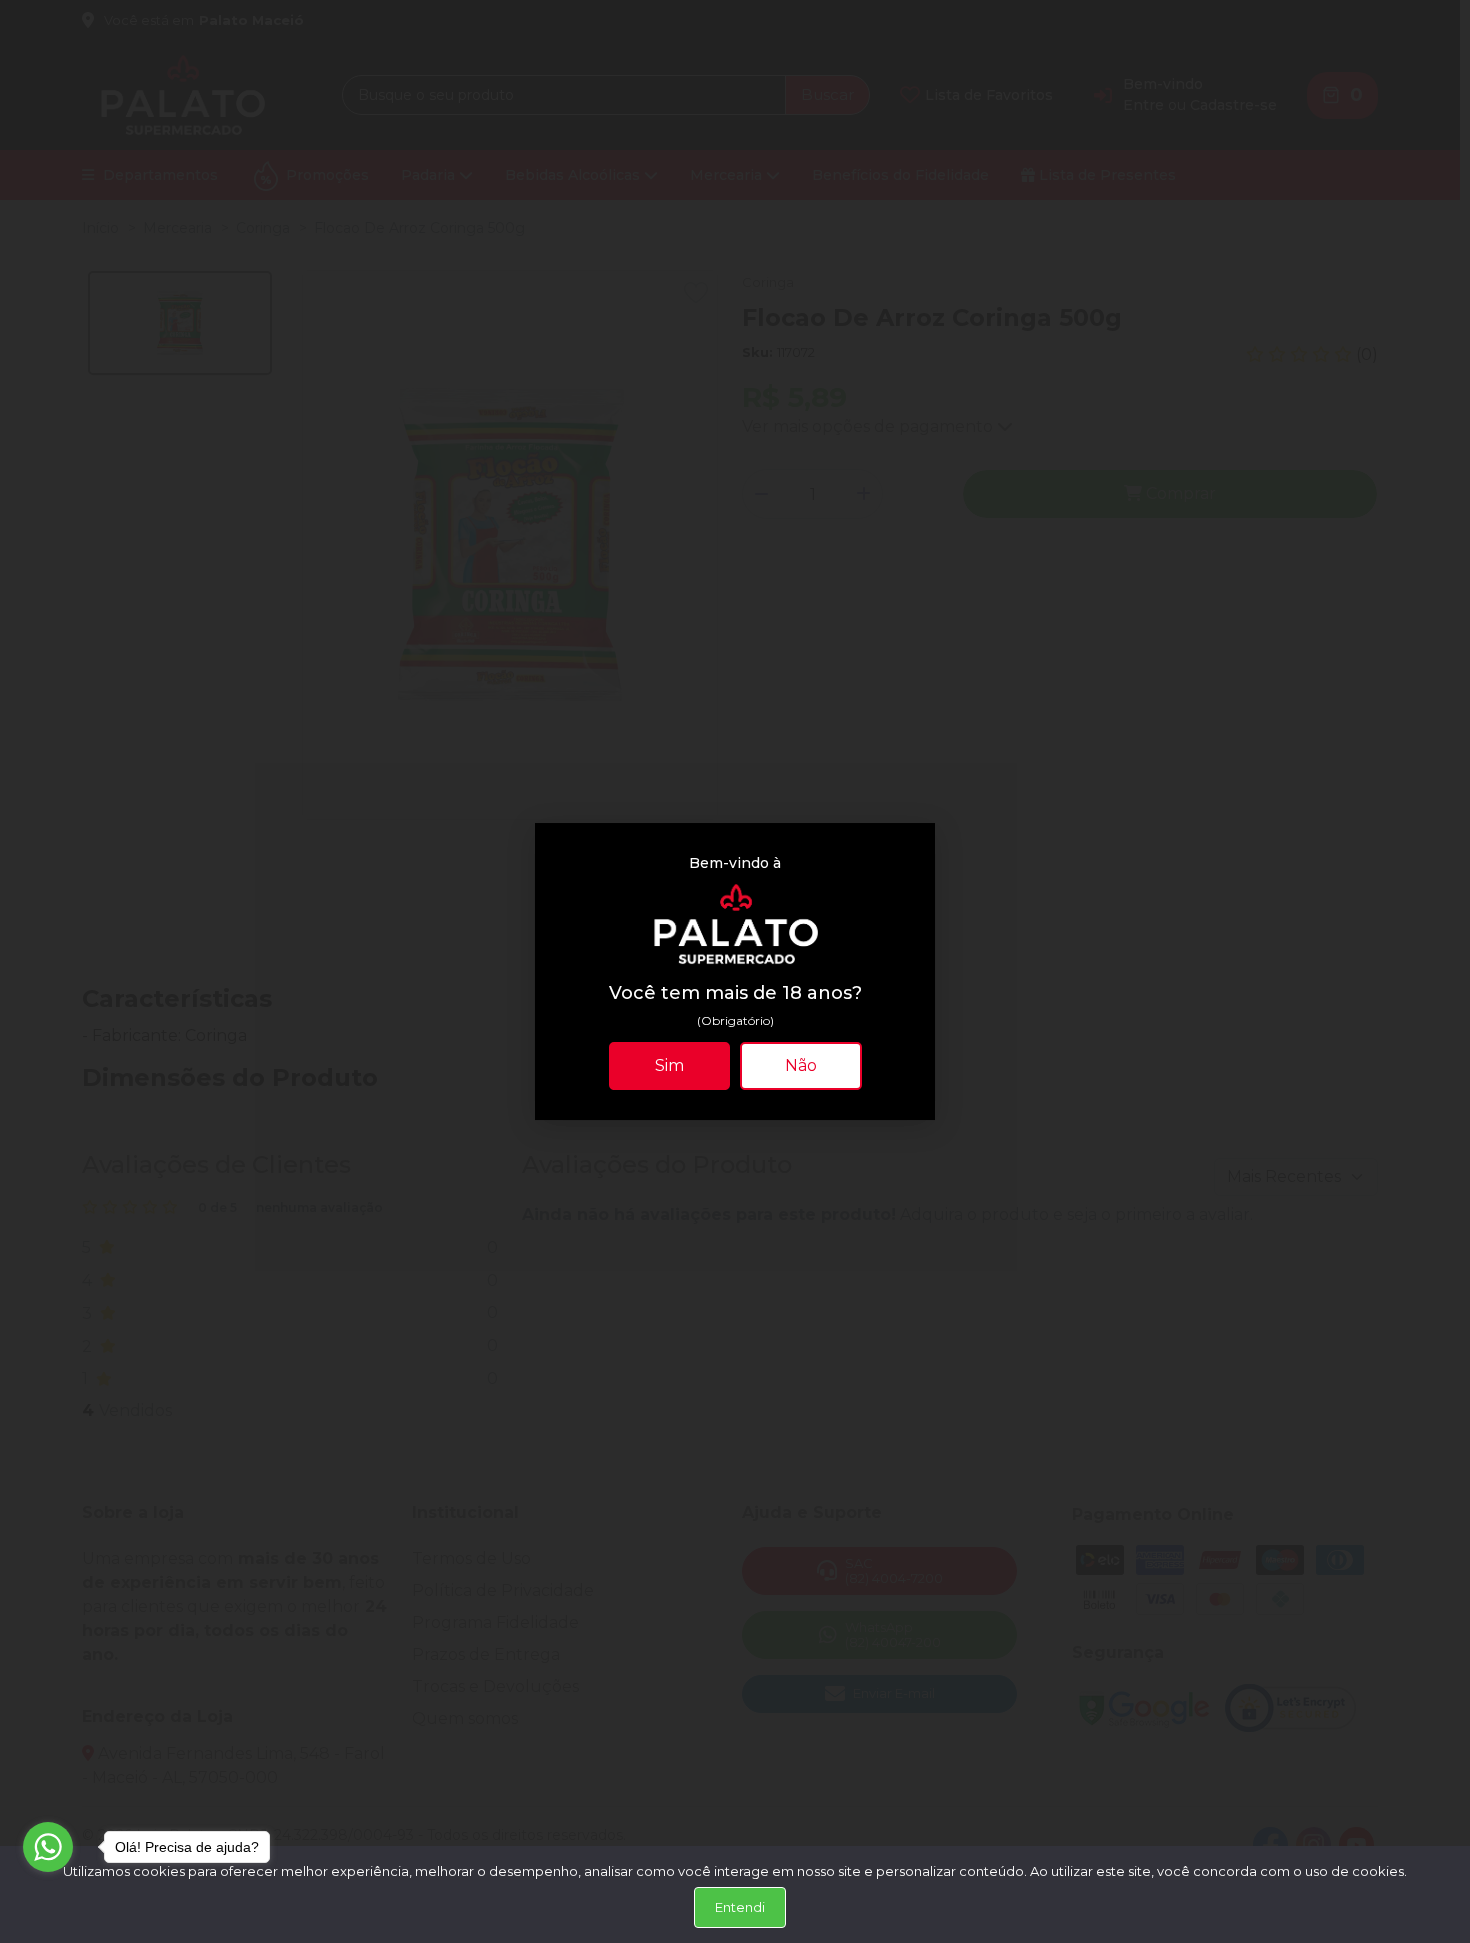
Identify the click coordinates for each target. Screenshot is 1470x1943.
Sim (669, 1065)
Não (801, 1065)
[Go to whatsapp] (48, 1847)
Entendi (740, 1907)
